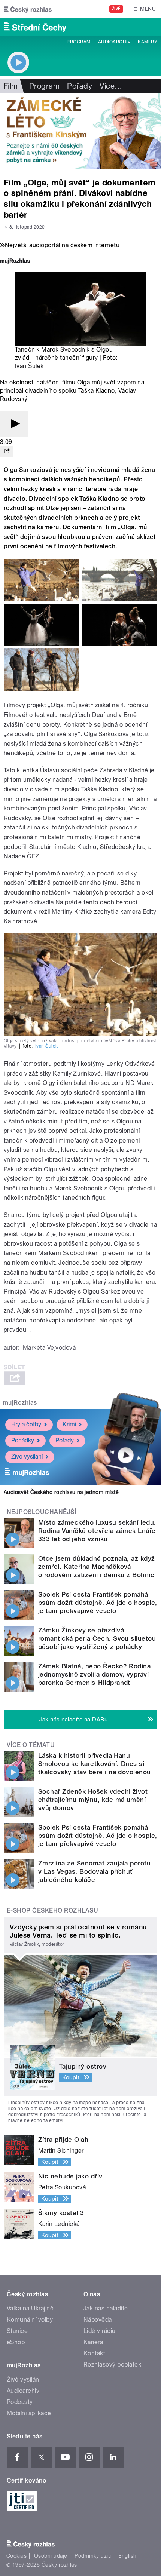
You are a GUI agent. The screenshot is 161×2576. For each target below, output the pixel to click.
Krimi (69, 1424)
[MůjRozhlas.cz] (15, 262)
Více (111, 86)
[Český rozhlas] (28, 9)
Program (78, 42)
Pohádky (23, 1440)
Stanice (17, 2331)
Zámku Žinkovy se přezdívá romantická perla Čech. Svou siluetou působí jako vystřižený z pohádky (97, 1638)
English (127, 2556)
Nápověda (98, 2320)
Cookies (16, 2556)
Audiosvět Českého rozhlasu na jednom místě (61, 1492)
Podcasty (20, 2402)
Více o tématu (31, 1745)
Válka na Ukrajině (30, 2308)
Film (11, 86)
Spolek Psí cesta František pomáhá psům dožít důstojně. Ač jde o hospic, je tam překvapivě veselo (98, 1603)
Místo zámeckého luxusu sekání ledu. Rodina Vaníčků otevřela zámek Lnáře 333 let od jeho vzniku (97, 1531)
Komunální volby (30, 2320)
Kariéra (93, 2342)
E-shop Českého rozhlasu (52, 1910)
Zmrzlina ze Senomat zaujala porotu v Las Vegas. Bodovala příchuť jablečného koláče (94, 1871)
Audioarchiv (114, 42)
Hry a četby (26, 1424)
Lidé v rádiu (100, 2331)
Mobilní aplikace (29, 2413)
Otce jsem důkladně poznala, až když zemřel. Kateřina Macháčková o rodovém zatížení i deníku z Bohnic (97, 1567)
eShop (16, 2342)
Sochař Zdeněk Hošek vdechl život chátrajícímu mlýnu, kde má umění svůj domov (93, 1800)
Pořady (80, 86)
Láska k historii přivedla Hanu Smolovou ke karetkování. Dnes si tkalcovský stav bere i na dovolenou (95, 1764)
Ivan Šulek (29, 366)
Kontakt (94, 2353)
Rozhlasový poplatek (112, 2365)
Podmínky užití (93, 2556)
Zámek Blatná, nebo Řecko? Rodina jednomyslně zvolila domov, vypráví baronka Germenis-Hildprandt (94, 1674)
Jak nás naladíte (106, 2308)
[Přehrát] (14, 424)
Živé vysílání (27, 1456)
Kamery (148, 42)
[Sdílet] (7, 452)
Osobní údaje (51, 2556)
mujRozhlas (20, 1403)
